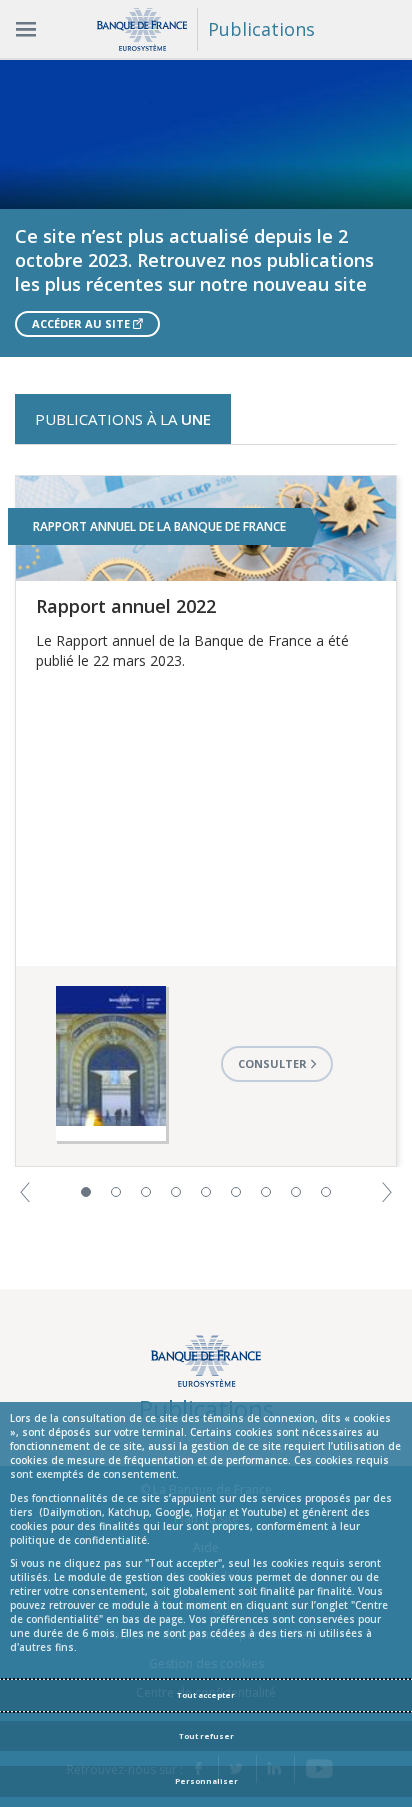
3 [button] (146, 1192)
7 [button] (266, 1192)
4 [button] (176, 1192)
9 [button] (326, 1192)
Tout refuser (206, 1736)
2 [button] (116, 1192)
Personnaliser (206, 1781)
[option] (206, 208)
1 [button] (86, 1192)
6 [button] (236, 1192)
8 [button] (296, 1192)
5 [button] (206, 1192)
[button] (25, 1190)
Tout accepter (206, 1695)
